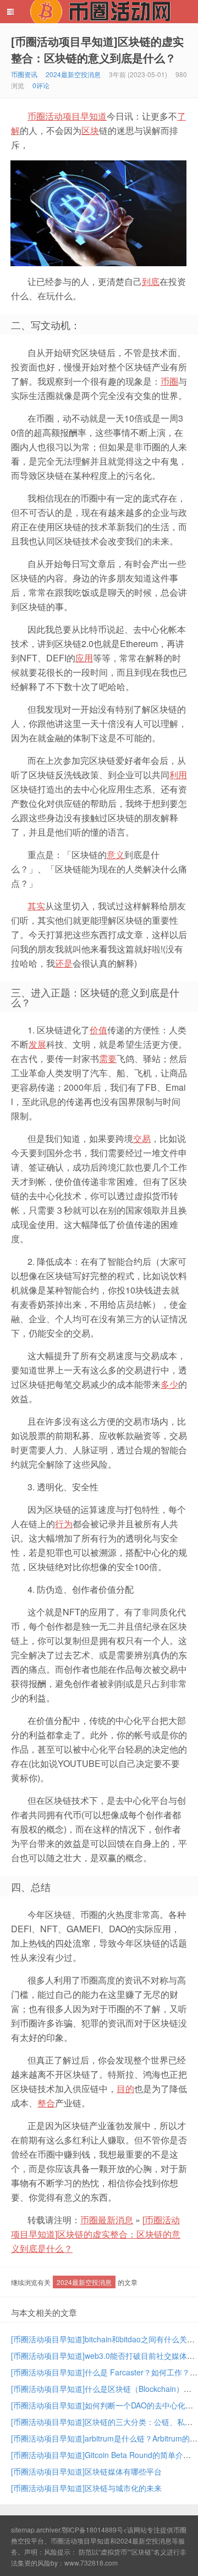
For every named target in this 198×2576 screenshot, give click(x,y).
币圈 (169, 381)
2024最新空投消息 (73, 74)
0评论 (41, 85)
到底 (151, 281)
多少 (169, 1384)
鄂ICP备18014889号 (92, 2529)
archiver (48, 2529)
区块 (90, 130)
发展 (37, 1044)
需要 (108, 1058)
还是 (64, 963)
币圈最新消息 (99, 12)
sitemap (23, 2529)
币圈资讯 (24, 74)
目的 (125, 2089)
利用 (178, 775)
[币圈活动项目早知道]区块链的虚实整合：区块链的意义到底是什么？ (97, 49)
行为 (64, 1524)
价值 (98, 1030)
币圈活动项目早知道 (67, 116)
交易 (142, 1138)
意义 (116, 855)
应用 (84, 658)
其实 (36, 906)
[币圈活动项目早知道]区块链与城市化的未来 (86, 2488)
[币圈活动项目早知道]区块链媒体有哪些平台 (86, 2471)
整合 (46, 2103)
